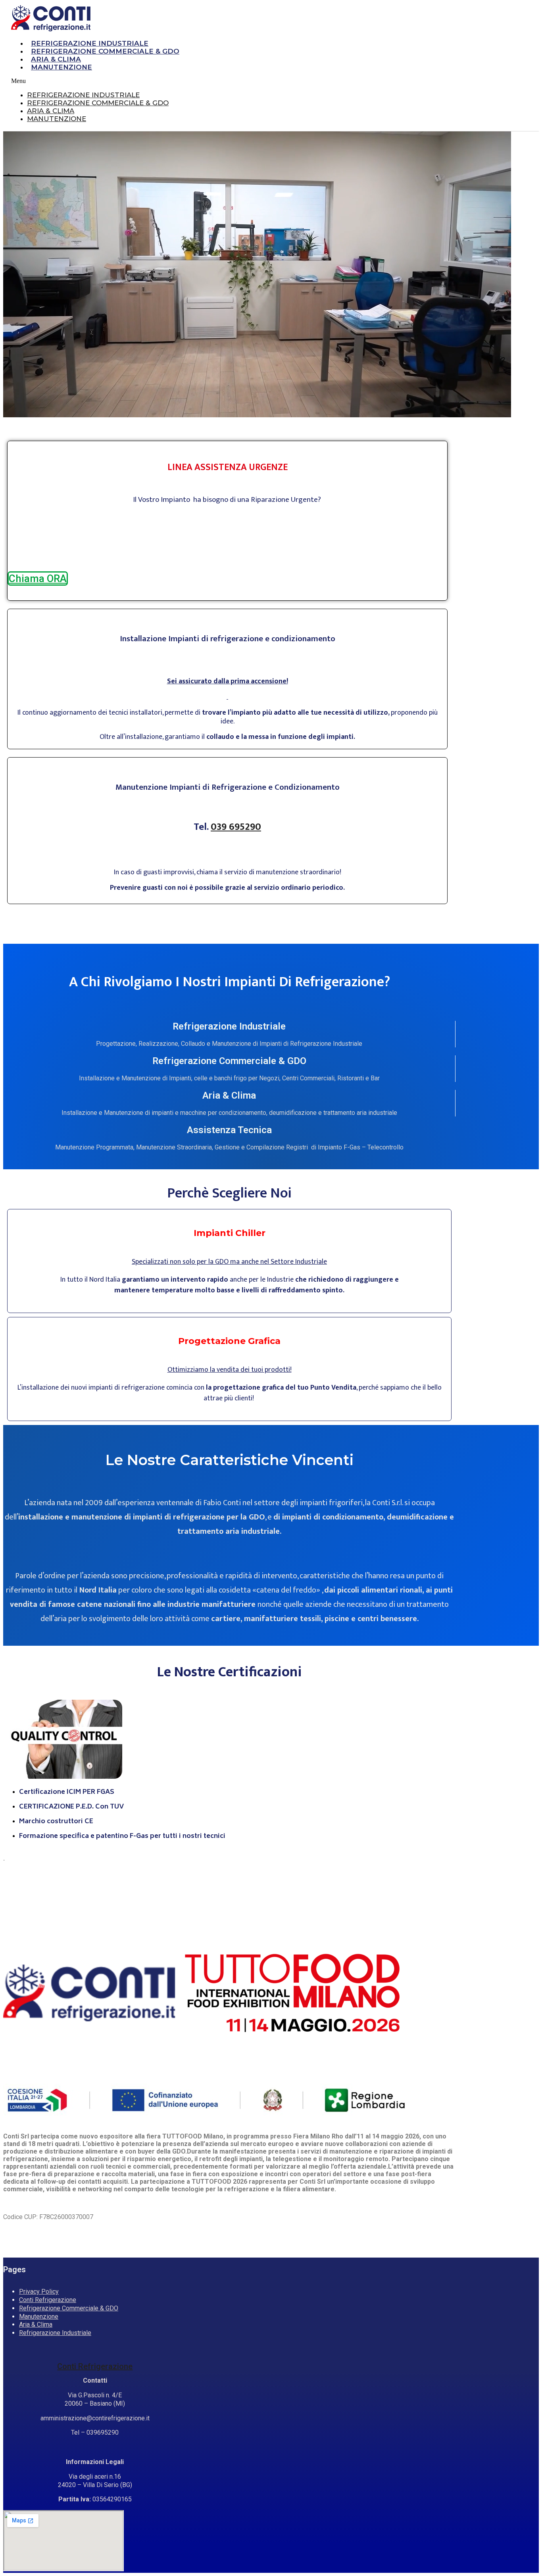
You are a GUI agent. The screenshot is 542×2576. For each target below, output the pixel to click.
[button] (233, 81)
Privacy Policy (39, 2292)
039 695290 (236, 827)
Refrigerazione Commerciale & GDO (105, 51)
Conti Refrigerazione (48, 2300)
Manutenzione (62, 67)
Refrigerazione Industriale (90, 43)
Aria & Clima (56, 59)
